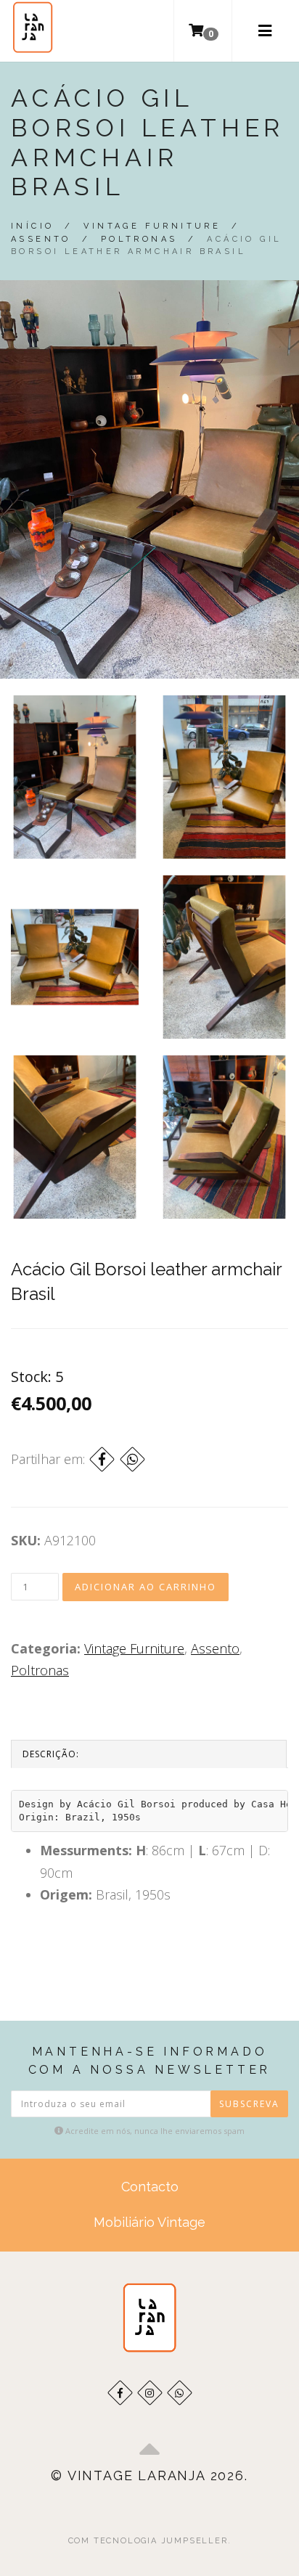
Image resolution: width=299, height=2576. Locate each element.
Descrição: (51, 1754)
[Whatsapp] (180, 2393)
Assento (41, 239)
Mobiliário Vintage (149, 2222)
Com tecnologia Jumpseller (148, 2541)
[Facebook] (102, 1459)
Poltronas (139, 239)
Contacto (150, 2187)
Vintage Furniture (152, 226)
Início (32, 226)
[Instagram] (150, 2393)
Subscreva (249, 2104)
